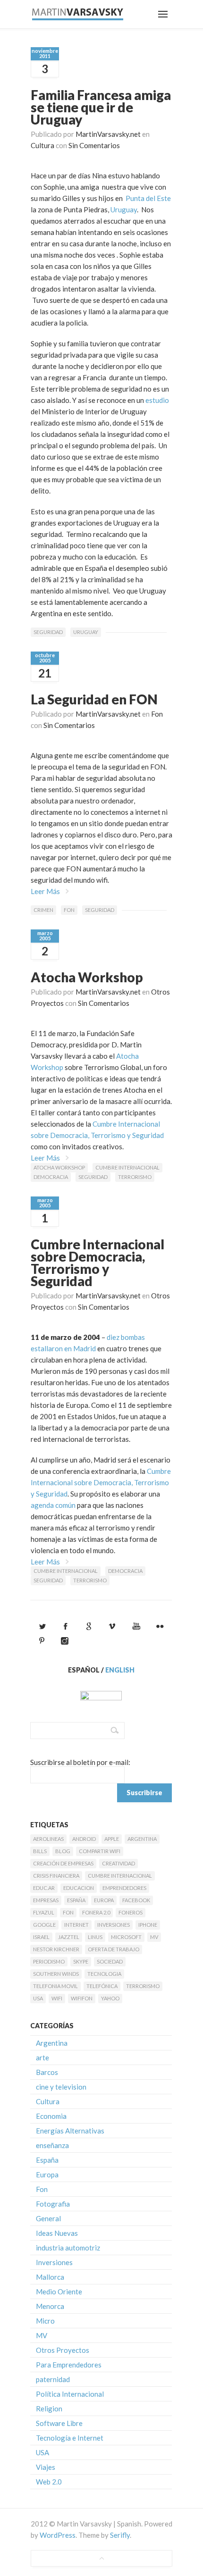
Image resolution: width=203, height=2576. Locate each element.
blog (63, 1851)
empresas (46, 1900)
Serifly (120, 2535)
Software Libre (59, 2423)
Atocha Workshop (87, 977)
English (120, 1670)
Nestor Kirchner (56, 1949)
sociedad (110, 1961)
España (76, 1900)
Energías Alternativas (70, 2131)
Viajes (46, 2467)
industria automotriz (68, 2248)
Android (84, 1839)
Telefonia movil (55, 1986)
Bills (40, 1851)
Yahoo (110, 1998)
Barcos (47, 2072)
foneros (131, 1912)
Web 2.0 (49, 2482)
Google (44, 1925)
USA (38, 1998)
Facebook (136, 1900)
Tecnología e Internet (70, 2438)
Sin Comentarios (94, 145)
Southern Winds (56, 1974)
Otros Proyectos (63, 2350)
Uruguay (124, 209)
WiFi (57, 1998)
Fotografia (53, 2204)
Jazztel (69, 1937)
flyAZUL (44, 1912)
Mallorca (50, 2277)
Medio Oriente (59, 2292)
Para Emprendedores (69, 2365)
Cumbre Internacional (127, 1167)
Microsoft (126, 1937)
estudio (157, 400)
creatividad (118, 1863)
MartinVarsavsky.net (108, 134)
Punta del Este (148, 198)
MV (154, 1937)
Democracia (51, 1177)
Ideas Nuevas (57, 2233)
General (48, 2218)
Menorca (50, 2306)
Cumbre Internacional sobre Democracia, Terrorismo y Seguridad (97, 1263)
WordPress (58, 2535)
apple (112, 1839)
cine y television (61, 2087)
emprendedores (124, 1888)
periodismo (49, 1961)
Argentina (142, 1839)
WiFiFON (82, 1998)
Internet (76, 1925)
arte (42, 2057)
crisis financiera (56, 1876)
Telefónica (102, 1986)
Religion (49, 2409)
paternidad (53, 2379)
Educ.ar (44, 1888)
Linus (95, 1937)
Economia (51, 2116)
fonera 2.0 (96, 1912)
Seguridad (48, 632)
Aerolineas (48, 1839)
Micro (45, 2321)
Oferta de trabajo (114, 1949)
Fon (157, 714)
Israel (41, 1937)
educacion (79, 1888)
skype (81, 1961)
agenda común (53, 1505)
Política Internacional (70, 2394)
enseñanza (52, 2145)
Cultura (42, 145)
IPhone (148, 1925)
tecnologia (104, 1974)
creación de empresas (63, 1863)
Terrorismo (135, 1177)
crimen (43, 910)
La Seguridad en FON (94, 699)
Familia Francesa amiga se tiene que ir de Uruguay (101, 107)
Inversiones (114, 1925)
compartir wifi (100, 1851)
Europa (104, 1900)
